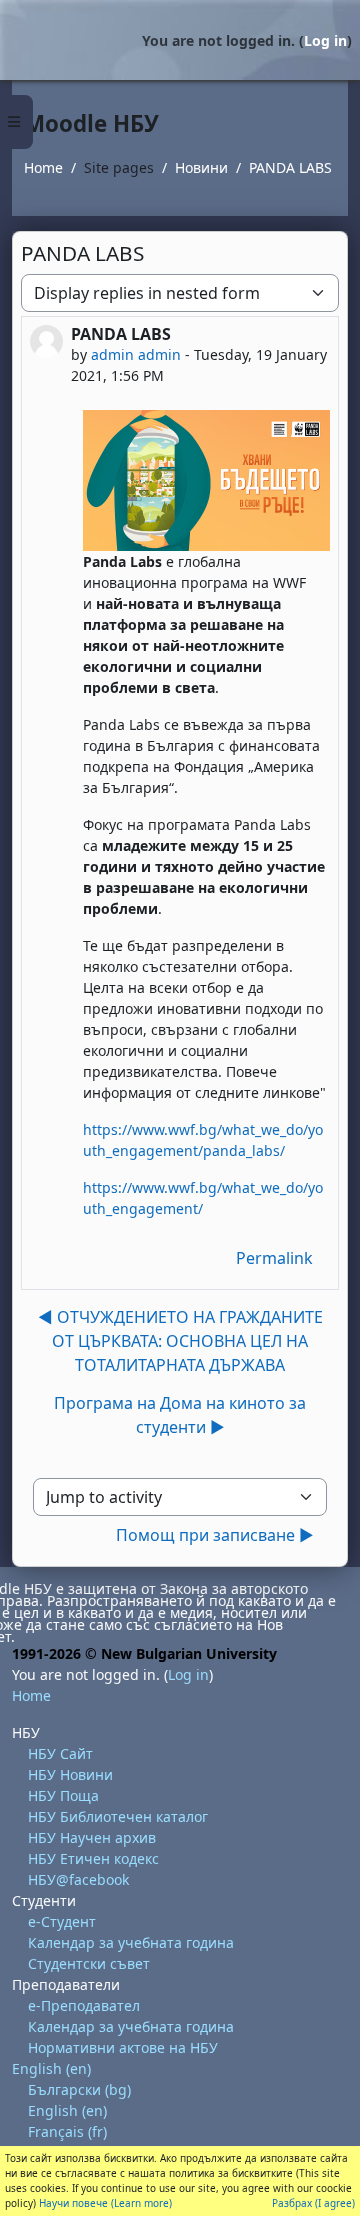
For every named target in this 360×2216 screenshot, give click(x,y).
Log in (325, 40)
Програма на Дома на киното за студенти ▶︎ (180, 1415)
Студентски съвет (89, 1963)
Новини (201, 167)
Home (43, 167)
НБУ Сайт (60, 1753)
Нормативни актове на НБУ (123, 2047)
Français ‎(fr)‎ (67, 2131)
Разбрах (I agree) (313, 2203)
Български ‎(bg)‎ (79, 2089)
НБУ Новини (70, 1774)
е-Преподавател (84, 2005)
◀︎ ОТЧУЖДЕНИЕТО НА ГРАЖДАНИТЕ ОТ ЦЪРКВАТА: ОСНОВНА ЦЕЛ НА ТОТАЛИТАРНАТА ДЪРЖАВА (180, 1341)
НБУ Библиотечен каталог (118, 1816)
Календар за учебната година (131, 1942)
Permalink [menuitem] (274, 1258)
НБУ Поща (63, 1795)
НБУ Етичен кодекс (93, 1858)
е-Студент (62, 1921)
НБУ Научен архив (92, 1837)
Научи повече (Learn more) (105, 2203)
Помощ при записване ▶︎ (215, 1535)
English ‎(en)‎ (51, 2068)
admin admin (136, 354)
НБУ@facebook (78, 1879)
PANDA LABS (290, 167)
